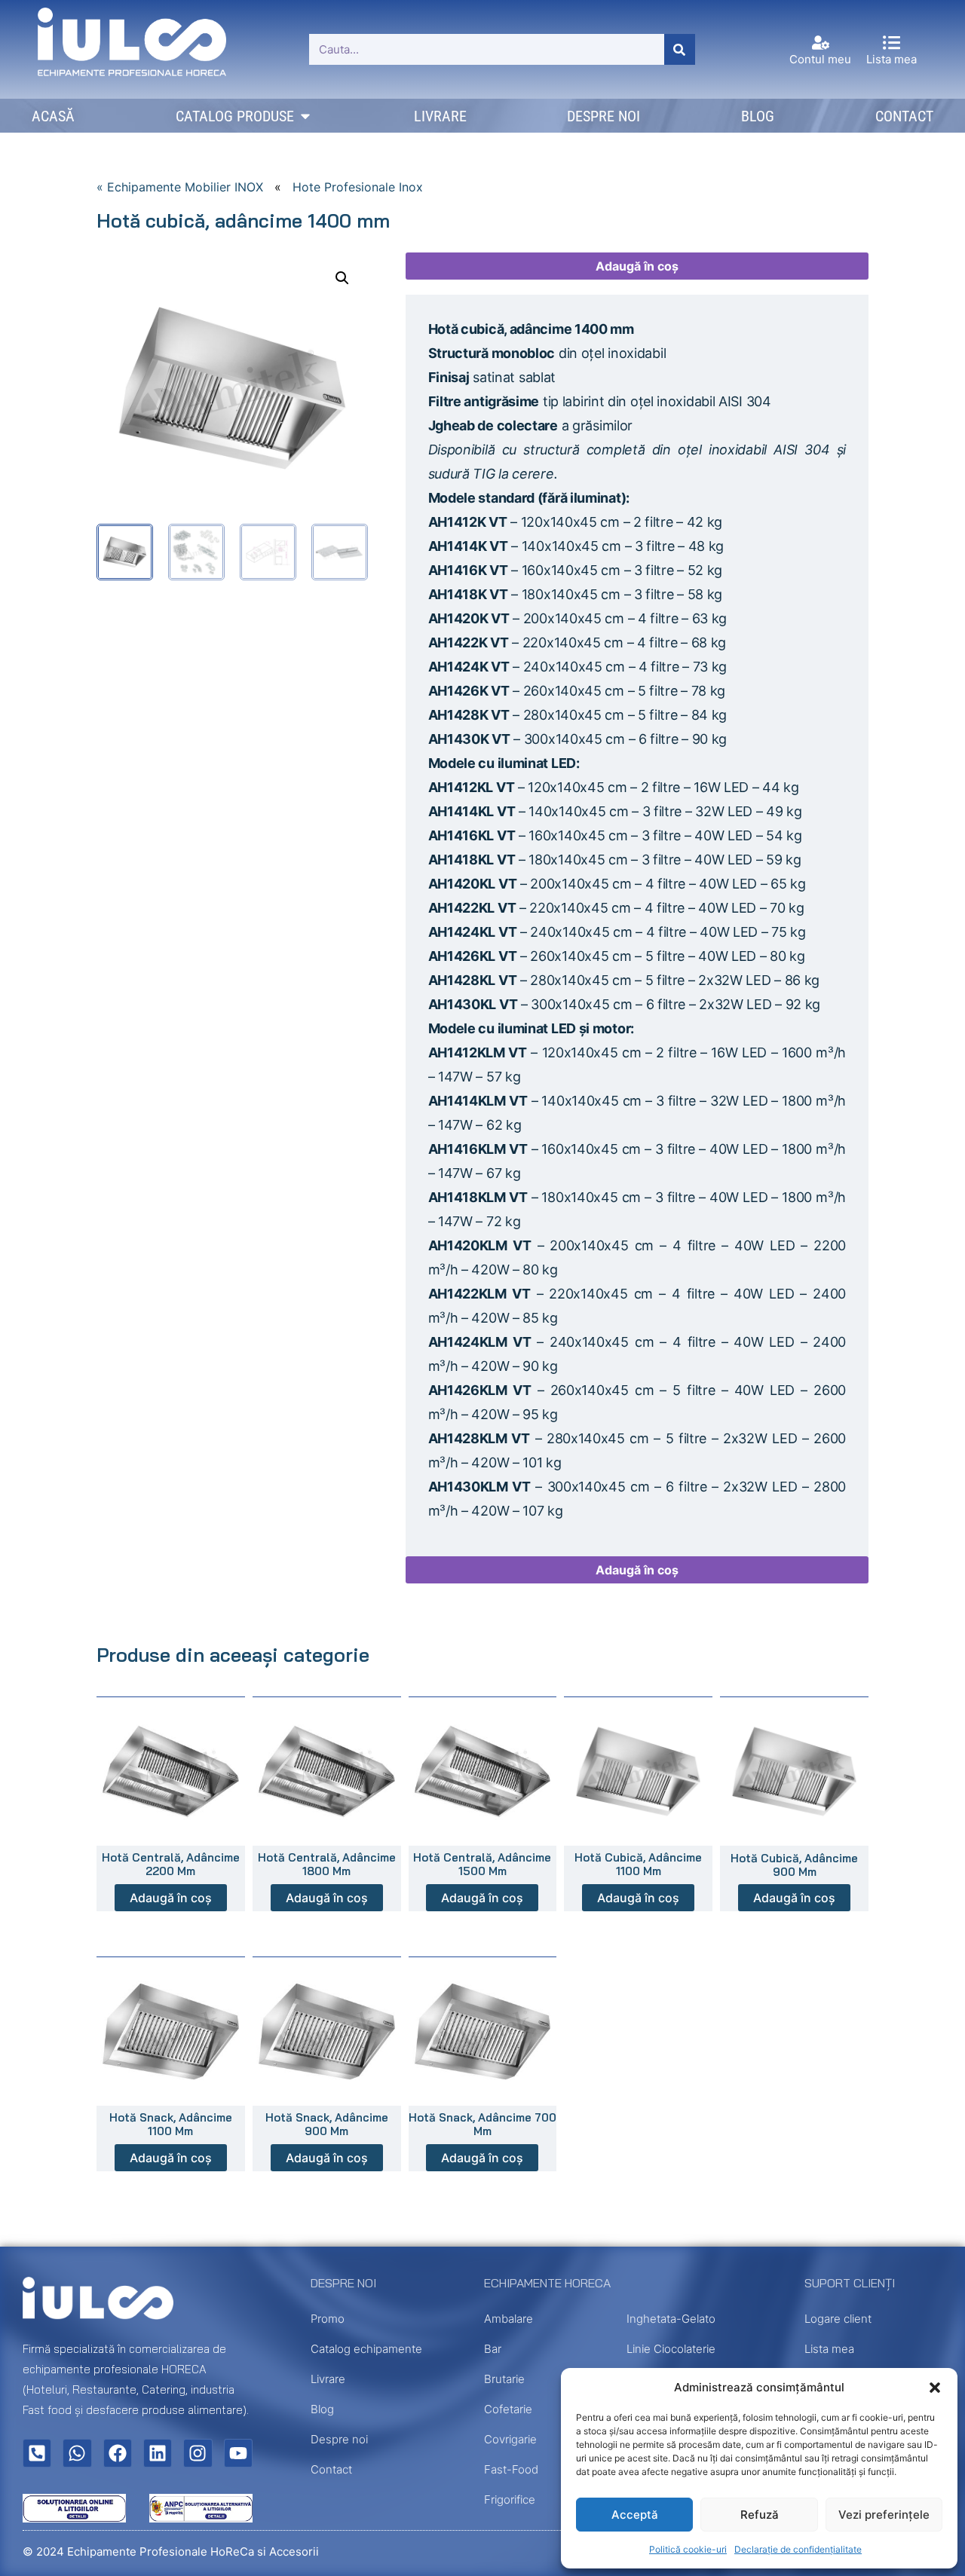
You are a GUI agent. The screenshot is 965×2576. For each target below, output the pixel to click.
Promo (328, 2319)
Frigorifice (510, 2500)
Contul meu (820, 59)
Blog (322, 2409)
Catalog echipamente (366, 2349)
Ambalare (509, 2319)
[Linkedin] (158, 2453)
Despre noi (339, 2439)
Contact (331, 2469)
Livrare (328, 2379)
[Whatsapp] (77, 2453)
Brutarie (504, 2379)
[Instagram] (198, 2453)
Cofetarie (508, 2409)
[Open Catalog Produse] (305, 116)
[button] (935, 2388)
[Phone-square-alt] (37, 2453)
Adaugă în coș (637, 266)
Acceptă (635, 2515)
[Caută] (680, 49)
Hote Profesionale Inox (358, 187)
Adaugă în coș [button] (171, 1898)
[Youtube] (238, 2453)
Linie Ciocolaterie (671, 2349)
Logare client (838, 2319)
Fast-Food (511, 2469)
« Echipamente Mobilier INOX (180, 187)
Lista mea (891, 59)
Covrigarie (510, 2439)
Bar (493, 2349)
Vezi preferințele (884, 2515)
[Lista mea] (891, 43)
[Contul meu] (821, 43)
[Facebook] (118, 2453)
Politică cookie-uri (688, 2549)
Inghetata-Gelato (671, 2319)
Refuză (760, 2515)
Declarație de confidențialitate (798, 2549)
